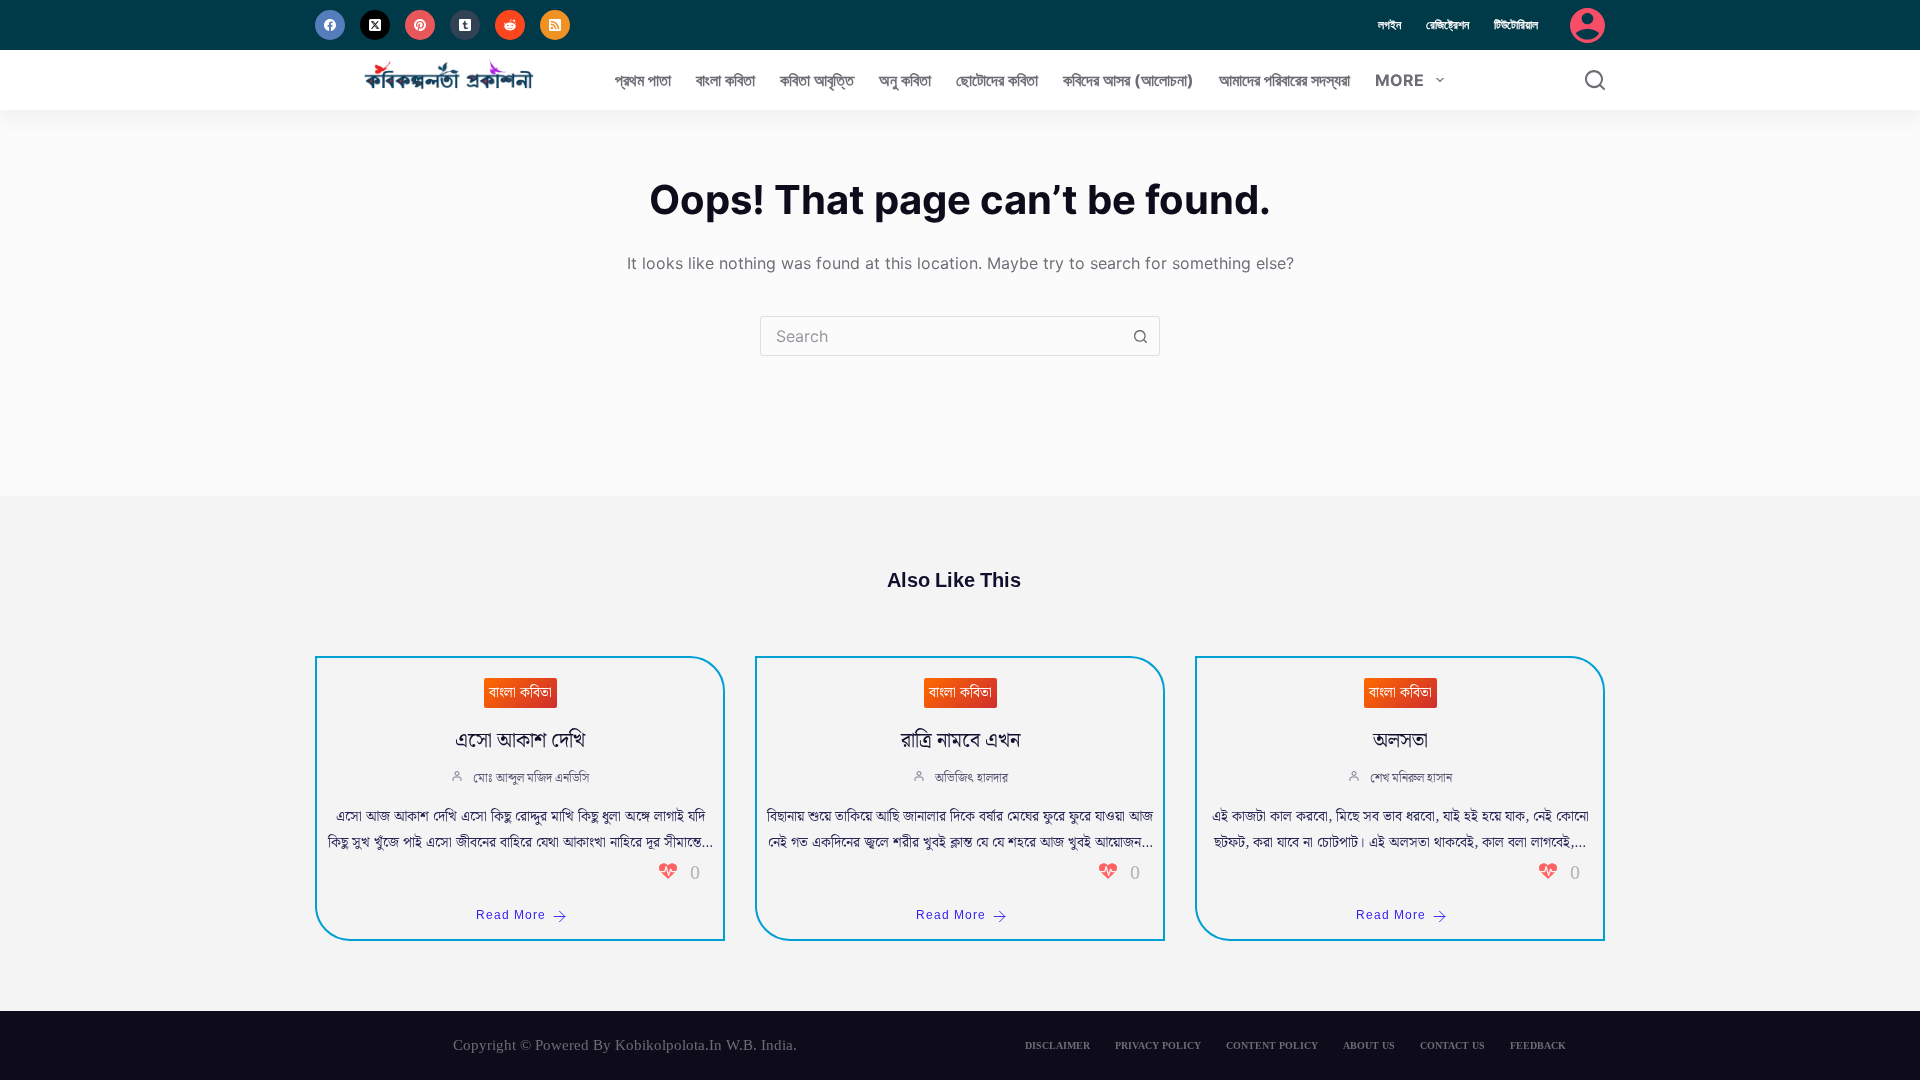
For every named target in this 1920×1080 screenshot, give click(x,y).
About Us (1369, 1045)
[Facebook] (330, 25)
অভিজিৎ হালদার (971, 778)
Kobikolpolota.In (668, 1045)
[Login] (1587, 25)
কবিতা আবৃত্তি (817, 80)
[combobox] (941, 336)
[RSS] (555, 25)
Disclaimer (1057, 1045)
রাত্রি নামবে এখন (960, 741)
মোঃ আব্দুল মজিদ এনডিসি (531, 778)
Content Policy (1272, 1045)
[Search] (1595, 80)
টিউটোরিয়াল (1516, 24)
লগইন (1389, 24)
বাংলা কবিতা (725, 80)
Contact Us (1452, 1045)
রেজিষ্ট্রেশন (1447, 24)
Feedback (1538, 1045)
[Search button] (1140, 336)
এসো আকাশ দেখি (520, 741)
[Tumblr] (465, 25)
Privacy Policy (1158, 1045)
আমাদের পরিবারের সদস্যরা (1284, 80)
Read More (511, 915)
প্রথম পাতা (643, 80)
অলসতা (1400, 741)
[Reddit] (510, 25)
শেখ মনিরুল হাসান (1411, 778)
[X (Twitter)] (375, 25)
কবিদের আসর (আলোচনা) (1128, 80)
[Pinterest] (420, 25)
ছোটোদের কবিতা (997, 80)
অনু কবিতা (905, 80)
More (1399, 80)
